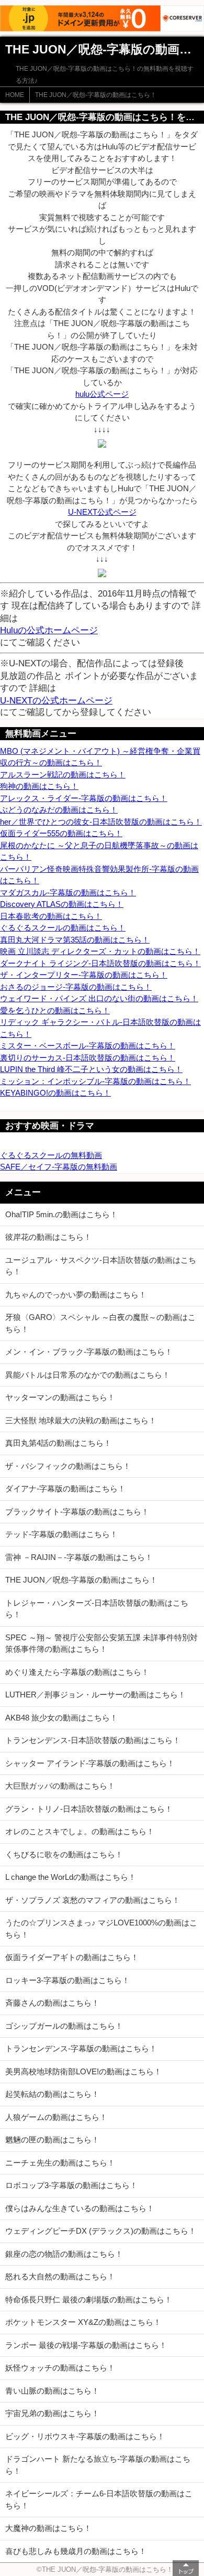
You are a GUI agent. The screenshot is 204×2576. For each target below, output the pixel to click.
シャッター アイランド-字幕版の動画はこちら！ (90, 1763)
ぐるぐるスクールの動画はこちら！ (63, 928)
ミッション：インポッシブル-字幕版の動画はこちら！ (95, 1081)
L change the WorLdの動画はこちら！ (71, 1877)
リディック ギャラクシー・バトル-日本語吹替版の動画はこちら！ (100, 1028)
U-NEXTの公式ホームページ (56, 700)
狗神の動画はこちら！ (39, 786)
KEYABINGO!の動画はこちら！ (55, 1093)
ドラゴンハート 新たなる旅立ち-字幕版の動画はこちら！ (98, 2465)
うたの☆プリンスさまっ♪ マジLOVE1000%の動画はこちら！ (101, 1929)
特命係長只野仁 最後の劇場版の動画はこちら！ (89, 2299)
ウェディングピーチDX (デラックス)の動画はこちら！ (101, 2231)
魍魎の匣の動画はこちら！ (52, 2140)
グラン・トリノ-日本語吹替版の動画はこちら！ (89, 1809)
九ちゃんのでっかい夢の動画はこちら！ (76, 1295)
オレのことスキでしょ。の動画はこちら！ (80, 1831)
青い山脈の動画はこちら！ (52, 2391)
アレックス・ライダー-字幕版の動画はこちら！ (84, 798)
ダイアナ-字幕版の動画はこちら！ (65, 1489)
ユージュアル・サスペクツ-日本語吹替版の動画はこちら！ (101, 1266)
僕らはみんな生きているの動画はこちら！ (80, 2208)
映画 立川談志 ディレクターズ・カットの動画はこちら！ (100, 951)
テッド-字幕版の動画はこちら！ (61, 1534)
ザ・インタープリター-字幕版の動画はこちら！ (84, 975)
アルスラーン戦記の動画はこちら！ (63, 775)
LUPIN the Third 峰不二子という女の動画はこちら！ (91, 1069)
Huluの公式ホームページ (49, 630)
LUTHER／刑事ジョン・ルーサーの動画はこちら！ (95, 1695)
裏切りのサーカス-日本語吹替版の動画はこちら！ (88, 1058)
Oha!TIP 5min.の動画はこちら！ (61, 1214)
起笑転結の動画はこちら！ (52, 2094)
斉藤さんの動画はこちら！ (52, 2003)
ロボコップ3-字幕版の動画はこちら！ (71, 2185)
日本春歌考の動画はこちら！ (51, 916)
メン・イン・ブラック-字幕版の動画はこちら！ (89, 1352)
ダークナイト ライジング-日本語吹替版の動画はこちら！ (100, 963)
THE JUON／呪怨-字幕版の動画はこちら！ (96, 95)
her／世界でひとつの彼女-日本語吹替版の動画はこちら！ (101, 822)
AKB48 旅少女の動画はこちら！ (61, 1718)
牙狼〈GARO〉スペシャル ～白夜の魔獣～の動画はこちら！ (100, 1323)
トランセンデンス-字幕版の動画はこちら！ (81, 2048)
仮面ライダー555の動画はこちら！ (61, 833)
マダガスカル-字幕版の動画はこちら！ (68, 892)
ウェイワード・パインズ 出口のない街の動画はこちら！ (99, 998)
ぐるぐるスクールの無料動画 (51, 1155)
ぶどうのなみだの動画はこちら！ (59, 810)
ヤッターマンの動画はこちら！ (60, 1397)
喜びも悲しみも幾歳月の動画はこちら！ (76, 2551)
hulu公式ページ (102, 394)
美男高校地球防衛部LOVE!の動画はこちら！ (83, 2071)
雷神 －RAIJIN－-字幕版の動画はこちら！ (79, 1557)
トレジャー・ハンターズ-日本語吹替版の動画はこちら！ (97, 1609)
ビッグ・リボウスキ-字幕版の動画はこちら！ (85, 2436)
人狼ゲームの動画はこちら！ (56, 2117)
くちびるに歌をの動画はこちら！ (64, 1854)
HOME (15, 95)
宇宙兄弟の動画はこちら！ (52, 2413)
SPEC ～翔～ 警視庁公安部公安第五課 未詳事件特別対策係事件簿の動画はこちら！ (101, 1643)
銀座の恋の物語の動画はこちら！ (64, 2254)
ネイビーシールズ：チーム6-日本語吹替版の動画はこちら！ (99, 2499)
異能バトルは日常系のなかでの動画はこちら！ (88, 1375)
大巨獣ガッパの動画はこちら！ (60, 1786)
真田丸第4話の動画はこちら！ (58, 1443)
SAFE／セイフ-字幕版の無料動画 (59, 1167)
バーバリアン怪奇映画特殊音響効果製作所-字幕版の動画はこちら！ (99, 875)
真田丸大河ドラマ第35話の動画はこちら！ (75, 940)
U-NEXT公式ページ (102, 512)
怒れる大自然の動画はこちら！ (60, 2276)
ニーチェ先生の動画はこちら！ (60, 2163)
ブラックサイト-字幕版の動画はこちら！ (77, 1512)
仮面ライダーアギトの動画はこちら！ (72, 1957)
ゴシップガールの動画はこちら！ (64, 2026)
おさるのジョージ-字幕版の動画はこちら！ (76, 987)
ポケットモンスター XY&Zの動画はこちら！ (83, 2322)
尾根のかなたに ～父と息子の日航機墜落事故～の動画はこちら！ (99, 851)
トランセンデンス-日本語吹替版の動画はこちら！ (93, 1740)
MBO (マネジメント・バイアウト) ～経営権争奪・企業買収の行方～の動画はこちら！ (100, 757)
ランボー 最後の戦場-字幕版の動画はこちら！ (86, 2345)
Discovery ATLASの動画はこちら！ (62, 904)
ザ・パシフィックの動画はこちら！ (68, 1466)
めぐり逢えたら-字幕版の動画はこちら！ (77, 1672)
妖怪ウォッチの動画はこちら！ (60, 2368)
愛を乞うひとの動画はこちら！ (55, 1010)
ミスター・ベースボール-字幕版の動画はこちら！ (88, 1046)
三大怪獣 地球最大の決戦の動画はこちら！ (81, 1420)
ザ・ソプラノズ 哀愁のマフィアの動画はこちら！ (93, 1900)
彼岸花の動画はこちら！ (48, 1237)
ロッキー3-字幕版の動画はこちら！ (67, 1980)
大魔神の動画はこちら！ (48, 2528)
